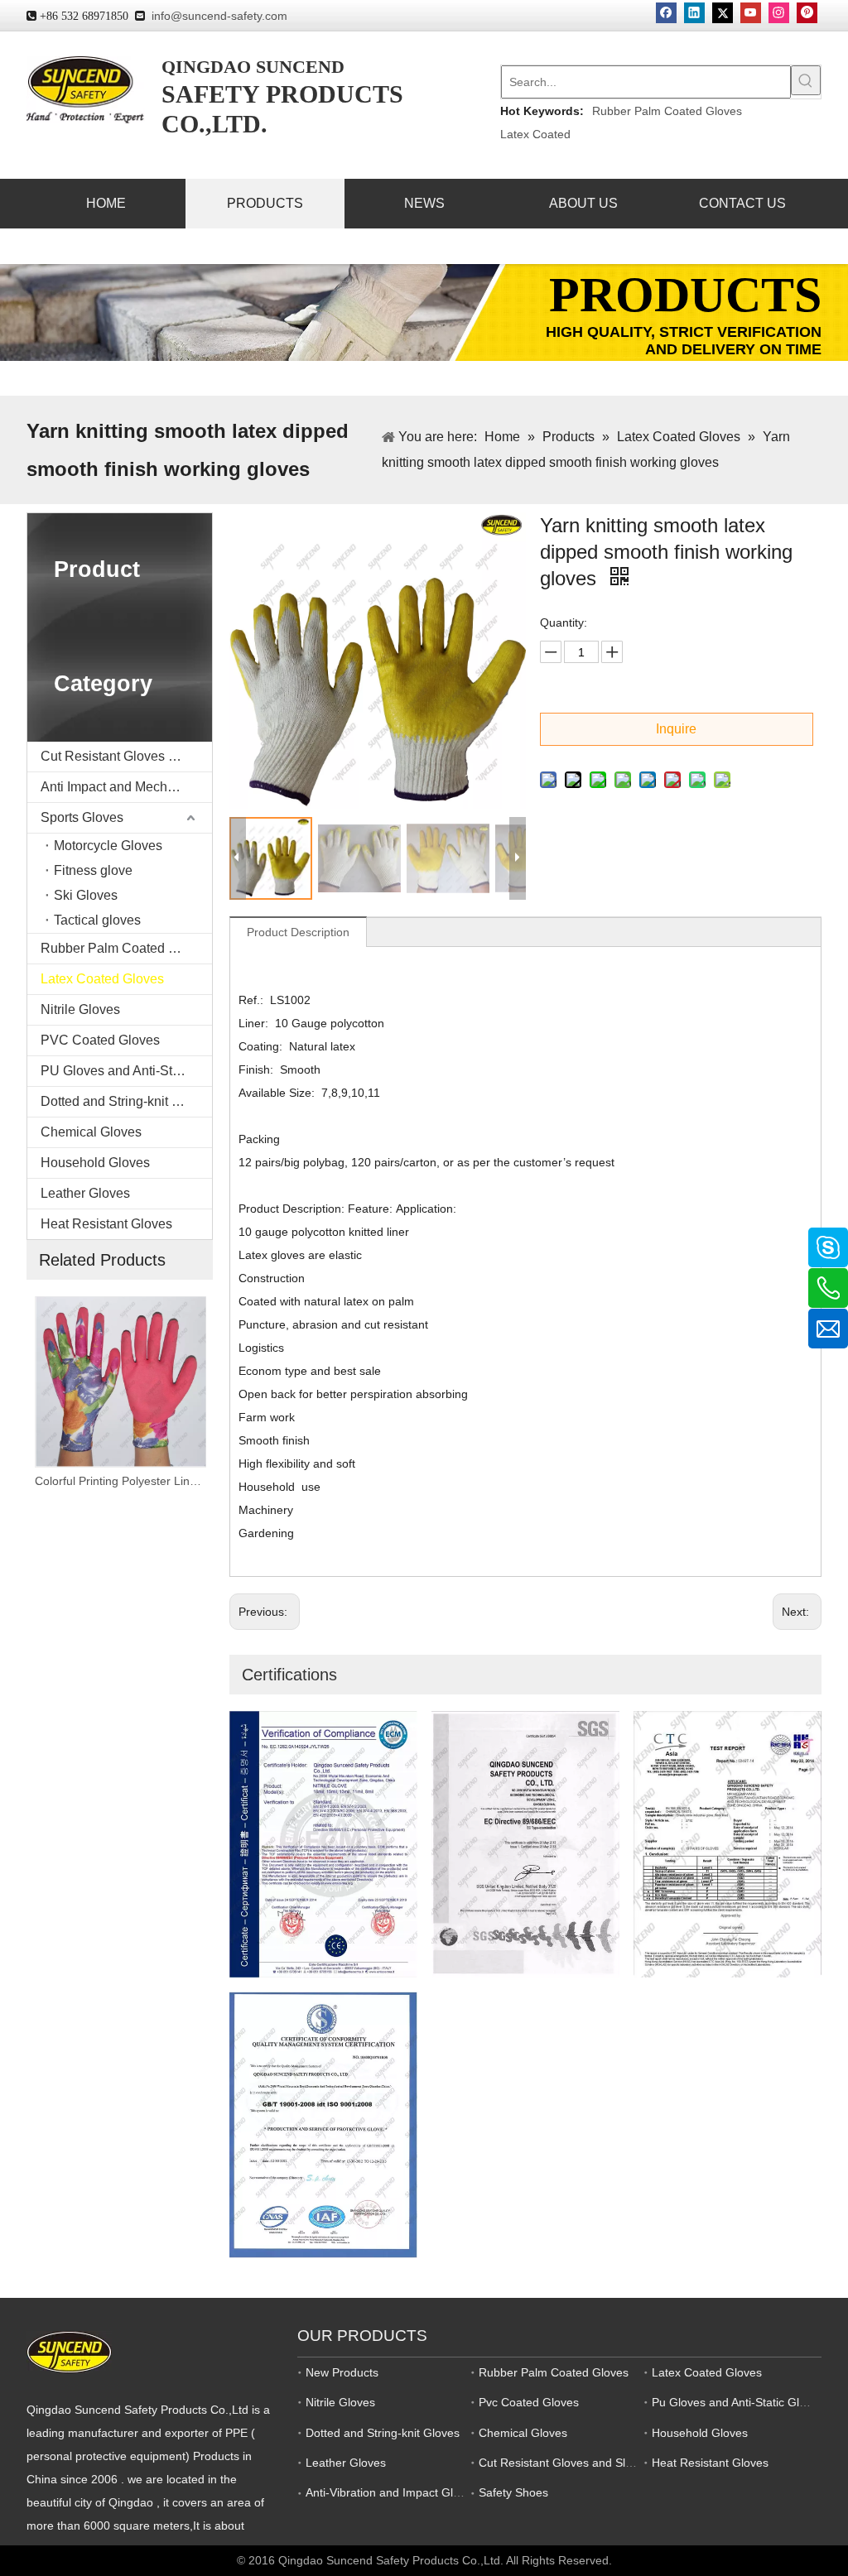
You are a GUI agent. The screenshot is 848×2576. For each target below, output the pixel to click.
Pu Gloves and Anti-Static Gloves (738, 2402)
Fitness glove (93, 870)
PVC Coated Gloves (100, 1040)
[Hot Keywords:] (806, 80)
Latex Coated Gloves (102, 979)
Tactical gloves (97, 920)
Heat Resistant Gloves (106, 1224)
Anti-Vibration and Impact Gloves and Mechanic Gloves (450, 2492)
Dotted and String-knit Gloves (126, 1101)
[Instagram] (779, 13)
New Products (342, 2372)
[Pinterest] (807, 13)
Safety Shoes (513, 2492)
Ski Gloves (86, 895)
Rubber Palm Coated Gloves (667, 111)
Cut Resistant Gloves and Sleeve (126, 756)
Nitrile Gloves (80, 1009)
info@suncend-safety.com (219, 16)
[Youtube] (751, 13)
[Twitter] (723, 13)
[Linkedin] (694, 13)
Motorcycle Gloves (108, 846)
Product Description (298, 932)
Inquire (676, 729)
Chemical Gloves (91, 1132)
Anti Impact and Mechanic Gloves (126, 787)
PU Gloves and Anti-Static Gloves (126, 1071)
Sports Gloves (82, 817)
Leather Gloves (85, 1193)
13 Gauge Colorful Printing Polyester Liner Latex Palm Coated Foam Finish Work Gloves (120, 1481)
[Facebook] (666, 13)
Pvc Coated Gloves (529, 2402)
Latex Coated (535, 134)
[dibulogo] (69, 2352)
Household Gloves (95, 1163)
